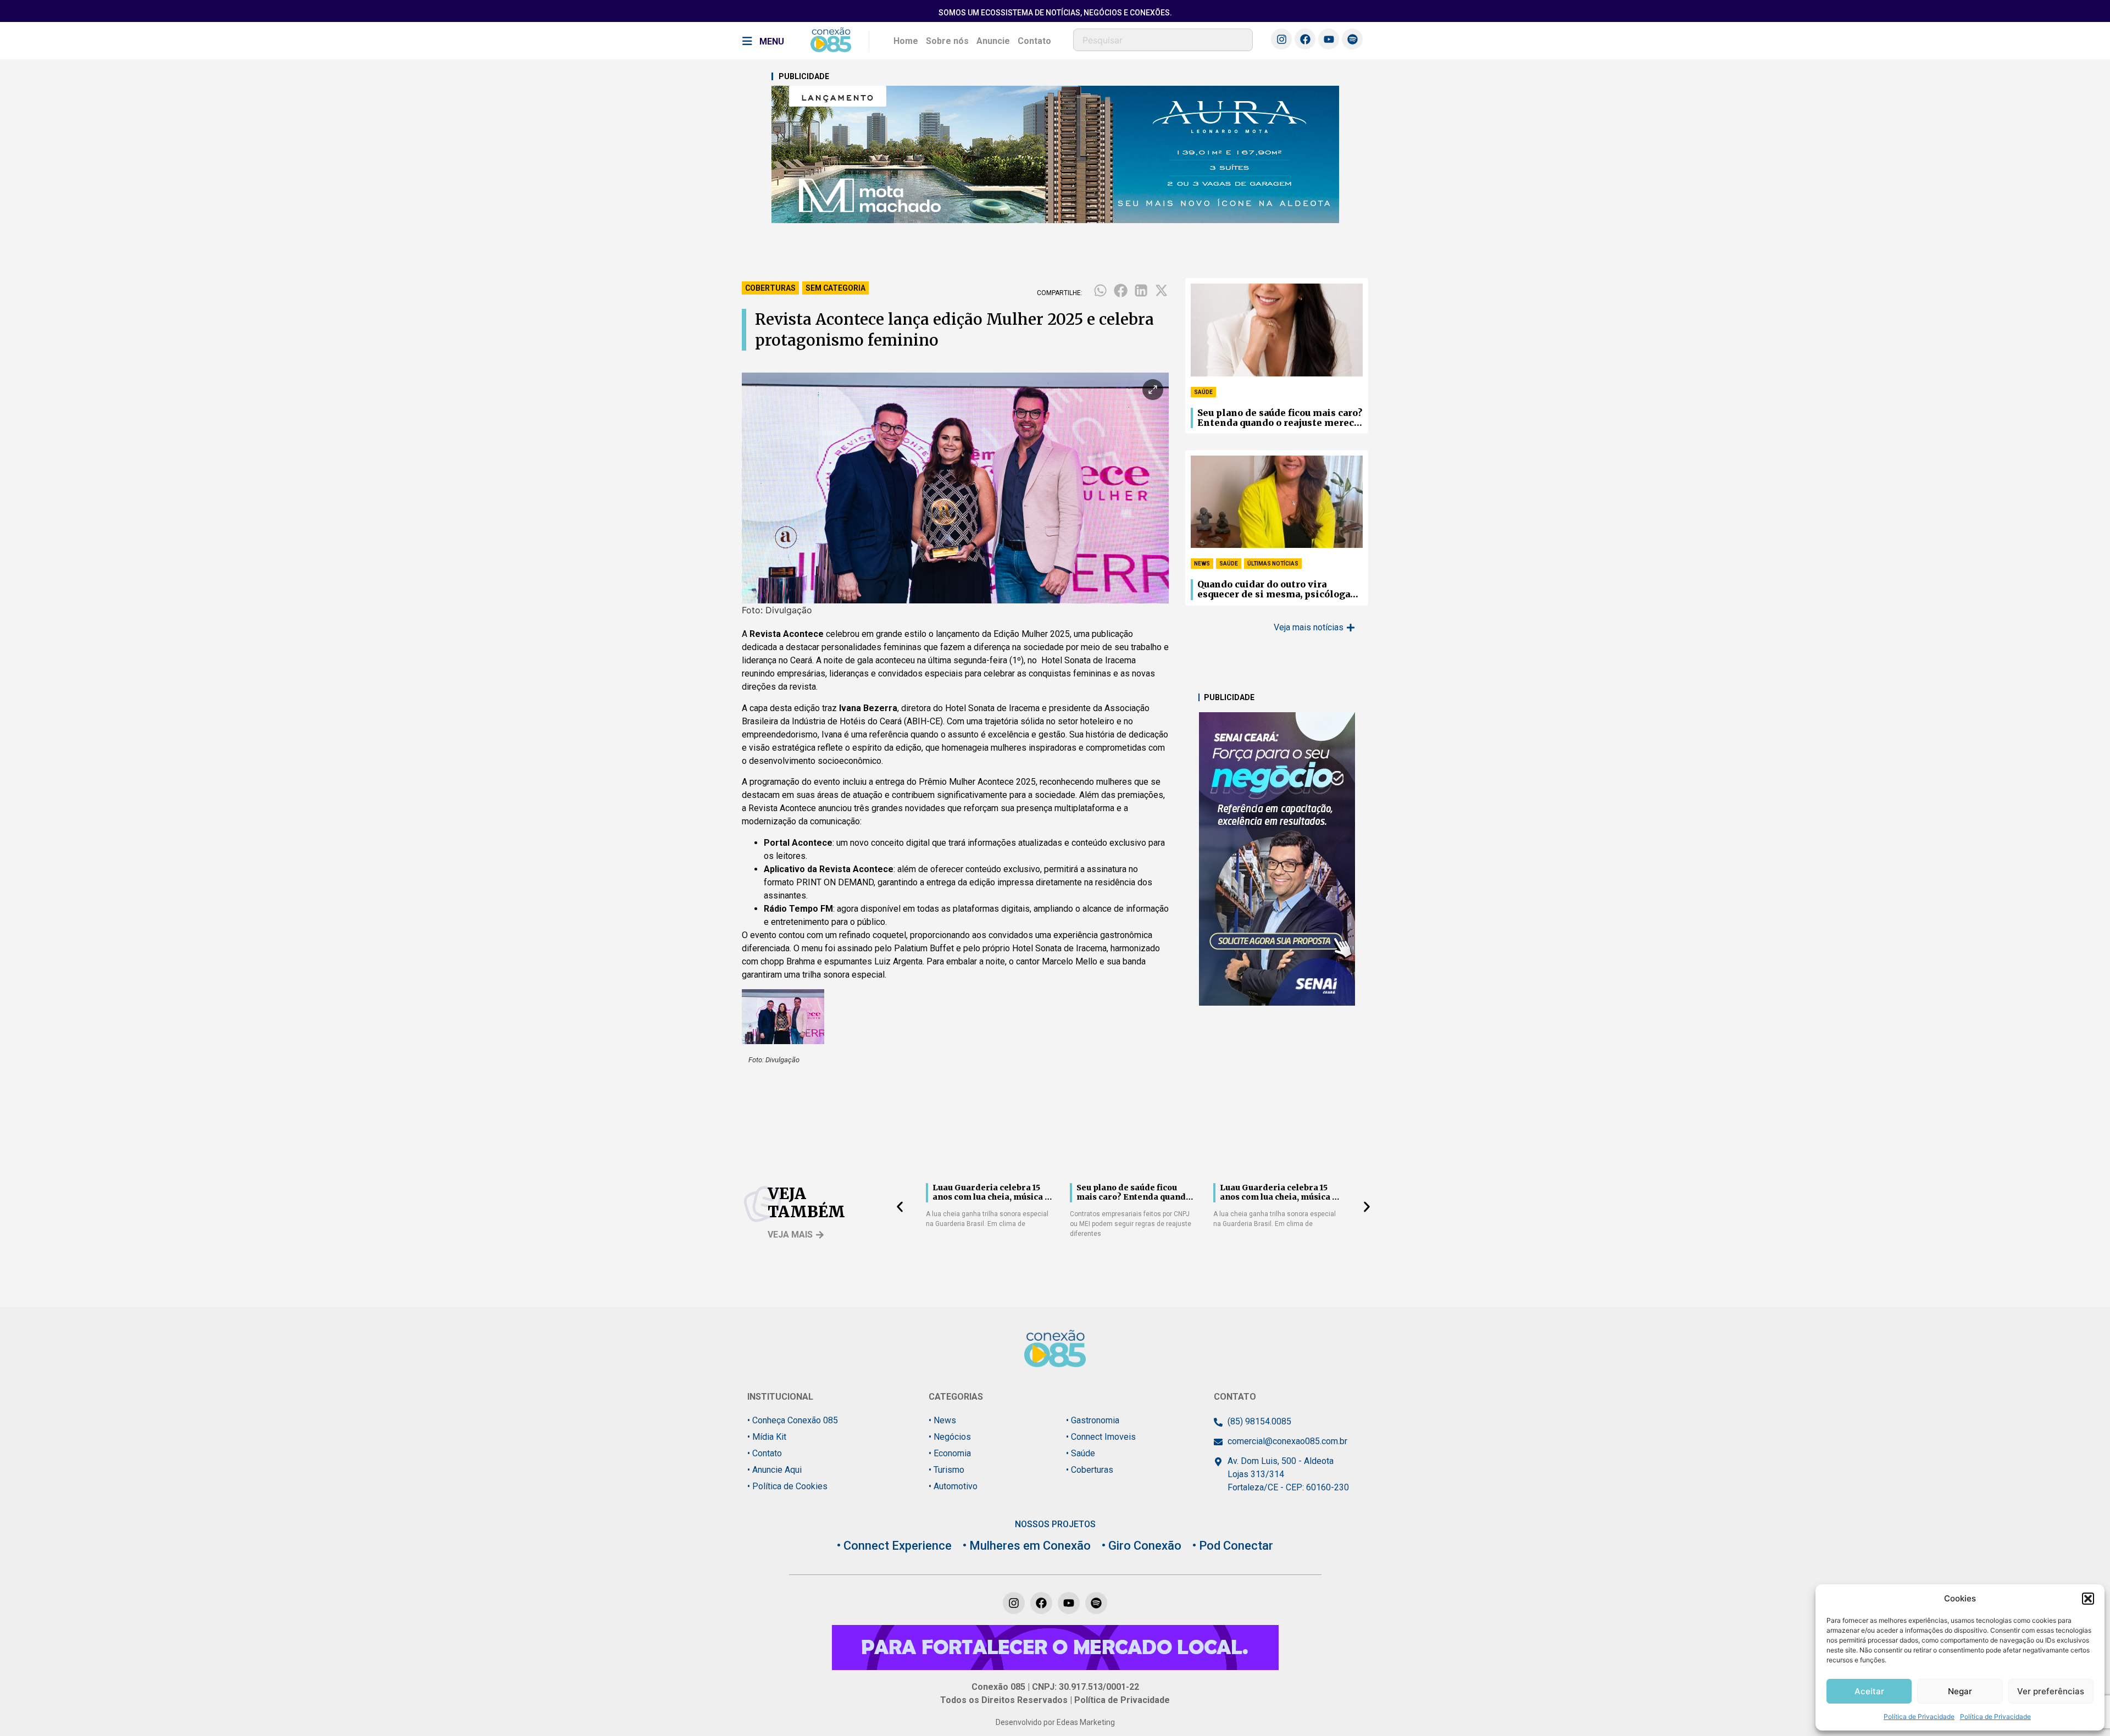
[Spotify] (1352, 39)
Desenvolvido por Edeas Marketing (1055, 1722)
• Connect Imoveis (1101, 1437)
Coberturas (770, 288)
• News (942, 1420)
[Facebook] (1305, 39)
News (1202, 564)
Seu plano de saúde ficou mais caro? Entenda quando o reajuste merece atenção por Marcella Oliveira (1280, 418)
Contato (1034, 41)
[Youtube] (1329, 39)
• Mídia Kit (767, 1437)
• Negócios (950, 1437)
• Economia (950, 1453)
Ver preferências (2051, 1691)
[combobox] (1163, 40)
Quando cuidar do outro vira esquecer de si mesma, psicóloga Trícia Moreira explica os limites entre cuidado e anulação (1276, 590)
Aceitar (1869, 1691)
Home (906, 41)
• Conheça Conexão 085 (793, 1420)
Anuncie (993, 41)
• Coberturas (1090, 1470)
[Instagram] (1281, 39)
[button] (2088, 1599)
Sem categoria (835, 288)
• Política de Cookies (787, 1486)
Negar (1960, 1691)
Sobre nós (947, 41)
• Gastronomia (1093, 1420)
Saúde (1203, 392)
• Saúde (1081, 1453)
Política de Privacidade (1919, 1716)
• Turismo (946, 1470)
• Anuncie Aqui (774, 1470)
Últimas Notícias (1273, 564)
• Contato (765, 1453)
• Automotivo (953, 1486)
